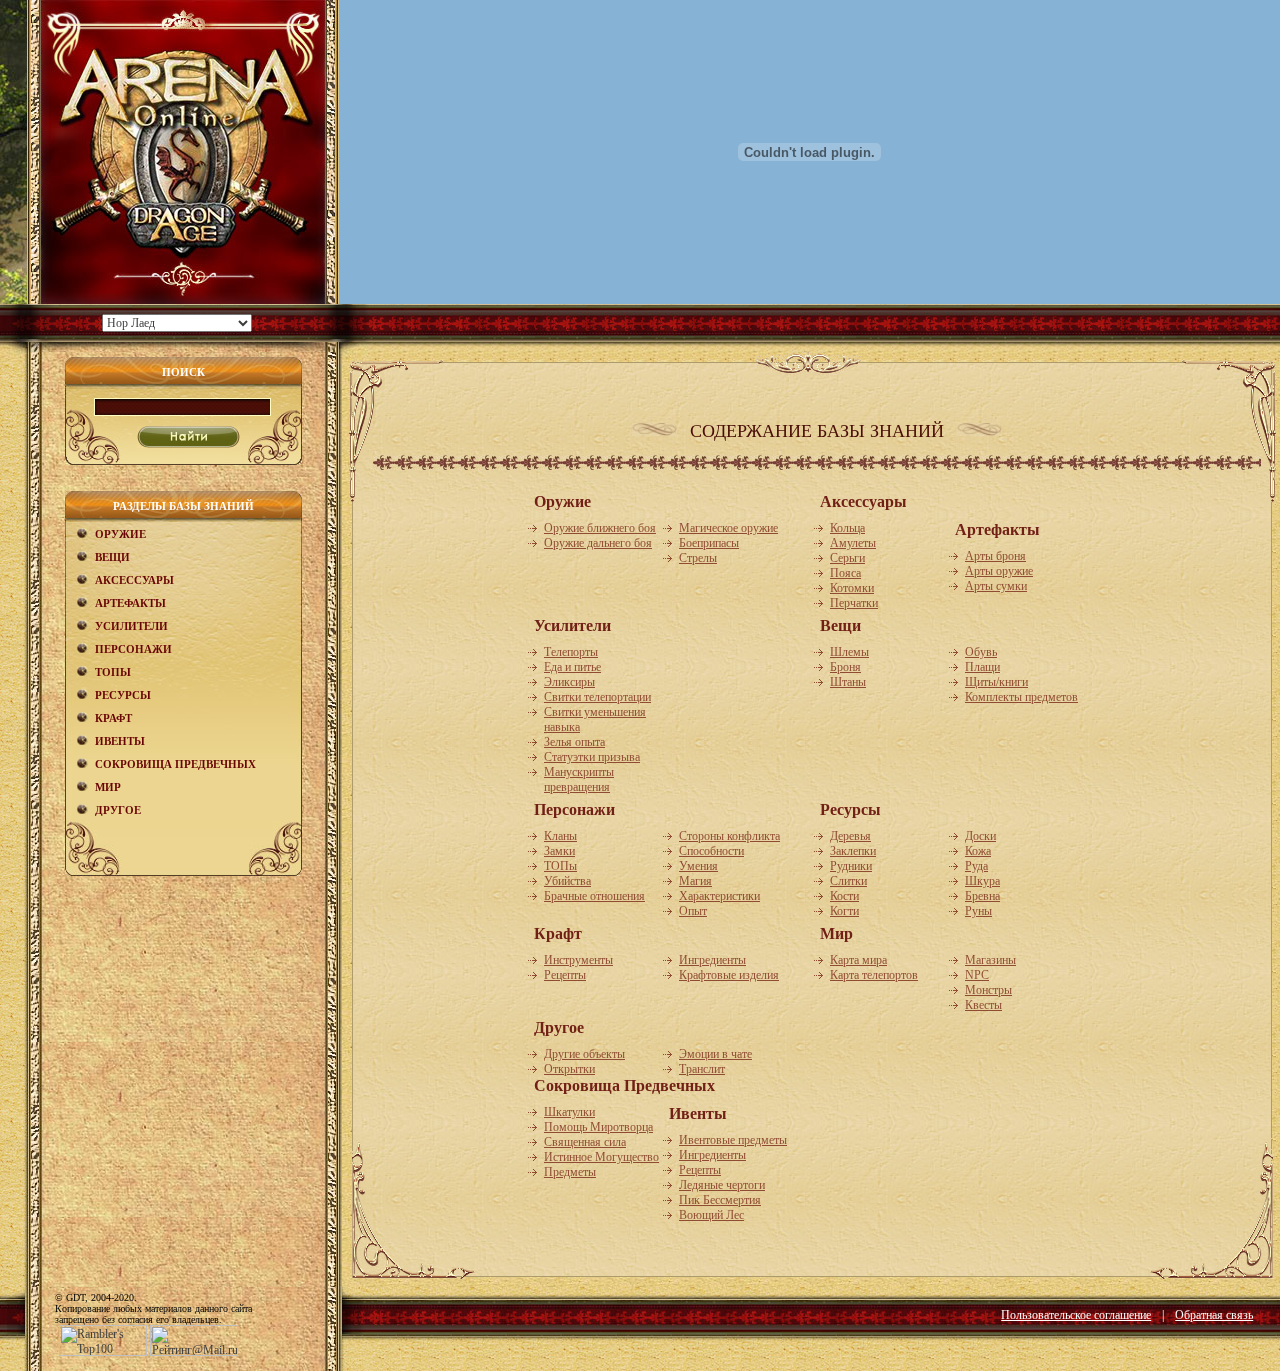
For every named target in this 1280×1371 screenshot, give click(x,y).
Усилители (131, 626)
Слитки (848, 881)
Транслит (702, 1069)
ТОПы (560, 866)
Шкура (982, 881)
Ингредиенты (712, 960)
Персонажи (133, 649)
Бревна (982, 896)
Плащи (982, 667)
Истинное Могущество (601, 1157)
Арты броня (995, 556)
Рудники (851, 866)
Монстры (988, 990)
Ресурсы (123, 695)
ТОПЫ (113, 672)
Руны (978, 911)
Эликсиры (569, 682)
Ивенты (120, 741)
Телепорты (571, 652)
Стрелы (698, 558)
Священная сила (585, 1142)
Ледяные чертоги (722, 1185)
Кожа (978, 851)
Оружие (120, 534)
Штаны (848, 682)
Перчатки (854, 603)
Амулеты (853, 543)
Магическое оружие (728, 528)
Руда (976, 866)
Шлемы (849, 652)
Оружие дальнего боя (598, 543)
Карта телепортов (874, 975)
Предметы (570, 1172)
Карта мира (858, 960)
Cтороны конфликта (729, 836)
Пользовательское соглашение (1076, 1315)
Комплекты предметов (1021, 697)
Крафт (113, 718)
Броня (845, 667)
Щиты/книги (996, 682)
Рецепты (565, 975)
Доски (980, 836)
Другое (118, 810)
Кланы (560, 836)
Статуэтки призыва (592, 757)
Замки (559, 851)
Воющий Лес (711, 1215)
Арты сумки (996, 586)
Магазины (990, 960)
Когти (844, 911)
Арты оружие (999, 571)
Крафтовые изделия (729, 975)
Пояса (845, 573)
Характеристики (719, 896)
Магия (695, 881)
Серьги (847, 558)
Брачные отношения (594, 896)
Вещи (112, 557)
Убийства (567, 881)
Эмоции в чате (715, 1054)
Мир (108, 787)
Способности (711, 851)
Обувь (981, 652)
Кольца (847, 528)
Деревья (850, 836)
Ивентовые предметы (733, 1140)
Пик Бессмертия (720, 1200)
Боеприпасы (709, 543)
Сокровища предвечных (175, 764)
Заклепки (853, 851)
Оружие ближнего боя (600, 528)
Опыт (693, 911)
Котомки (852, 588)
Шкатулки (569, 1112)
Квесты (983, 1005)
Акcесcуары (134, 580)
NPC (977, 975)
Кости (844, 896)
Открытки (569, 1069)
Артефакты (130, 603)
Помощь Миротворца (598, 1127)
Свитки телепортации (597, 697)
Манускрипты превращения (579, 779)
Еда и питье (572, 667)
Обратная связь (1214, 1315)
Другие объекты (584, 1054)
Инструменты (578, 960)
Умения (698, 866)
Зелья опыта (574, 742)
